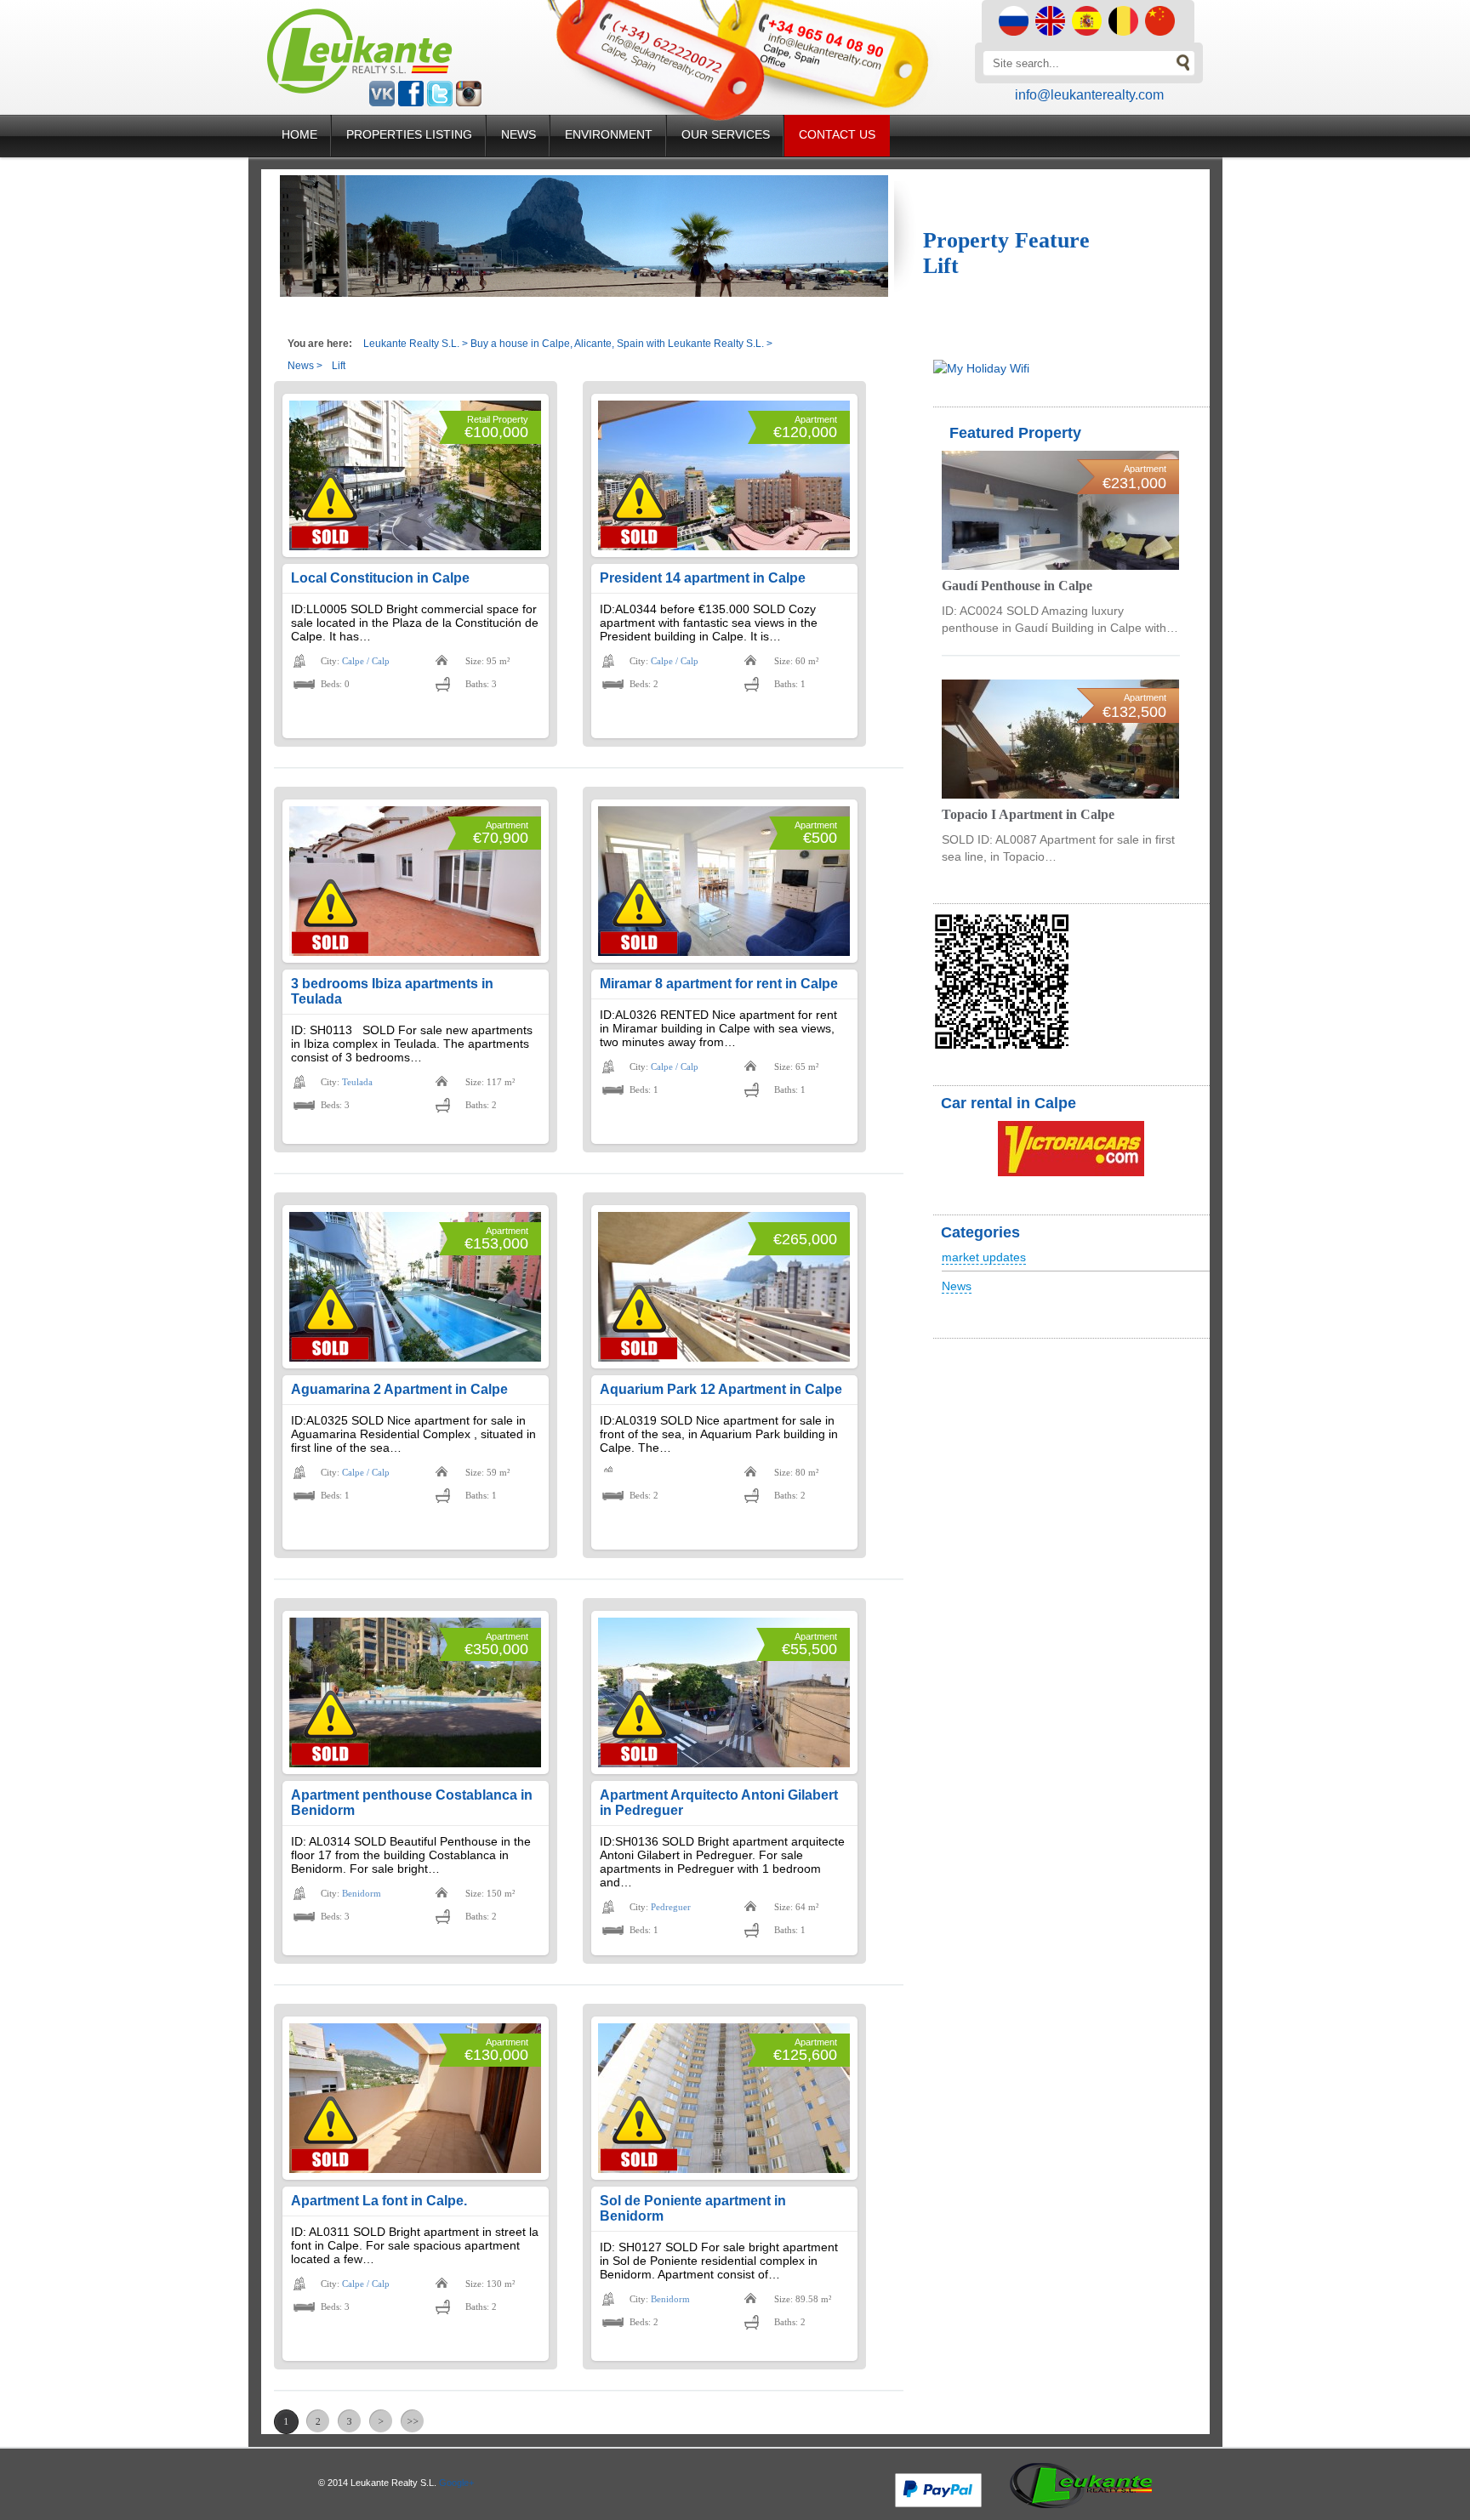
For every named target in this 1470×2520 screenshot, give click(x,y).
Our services (726, 134)
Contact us (837, 134)
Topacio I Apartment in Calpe (1028, 814)
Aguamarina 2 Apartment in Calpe (399, 1389)
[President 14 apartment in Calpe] (724, 475)
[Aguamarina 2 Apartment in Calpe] (415, 1287)
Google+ (456, 2483)
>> (413, 2421)
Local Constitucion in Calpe (380, 578)
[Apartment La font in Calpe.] (415, 2098)
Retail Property (498, 419)
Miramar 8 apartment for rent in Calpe (719, 984)
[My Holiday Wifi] (981, 368)
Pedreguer (671, 1907)
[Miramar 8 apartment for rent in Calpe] (724, 881)
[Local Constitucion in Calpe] (415, 475)
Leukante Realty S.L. (411, 344)
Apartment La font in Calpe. (379, 2201)
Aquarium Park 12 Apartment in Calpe (721, 1389)
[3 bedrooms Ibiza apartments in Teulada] (415, 881)
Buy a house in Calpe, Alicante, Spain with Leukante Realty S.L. (617, 344)
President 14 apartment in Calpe (703, 578)
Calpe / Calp (366, 661)
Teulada (357, 1082)
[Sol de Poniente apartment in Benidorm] (724, 2098)
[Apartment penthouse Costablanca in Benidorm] (415, 1692)
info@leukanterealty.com (1089, 95)
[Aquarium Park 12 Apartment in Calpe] (724, 1287)
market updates (984, 1257)
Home (299, 134)
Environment (609, 134)
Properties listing (409, 134)
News (518, 134)
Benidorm (362, 1893)
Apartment (816, 419)
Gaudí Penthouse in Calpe (1017, 586)
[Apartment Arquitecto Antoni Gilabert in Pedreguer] (724, 1692)
